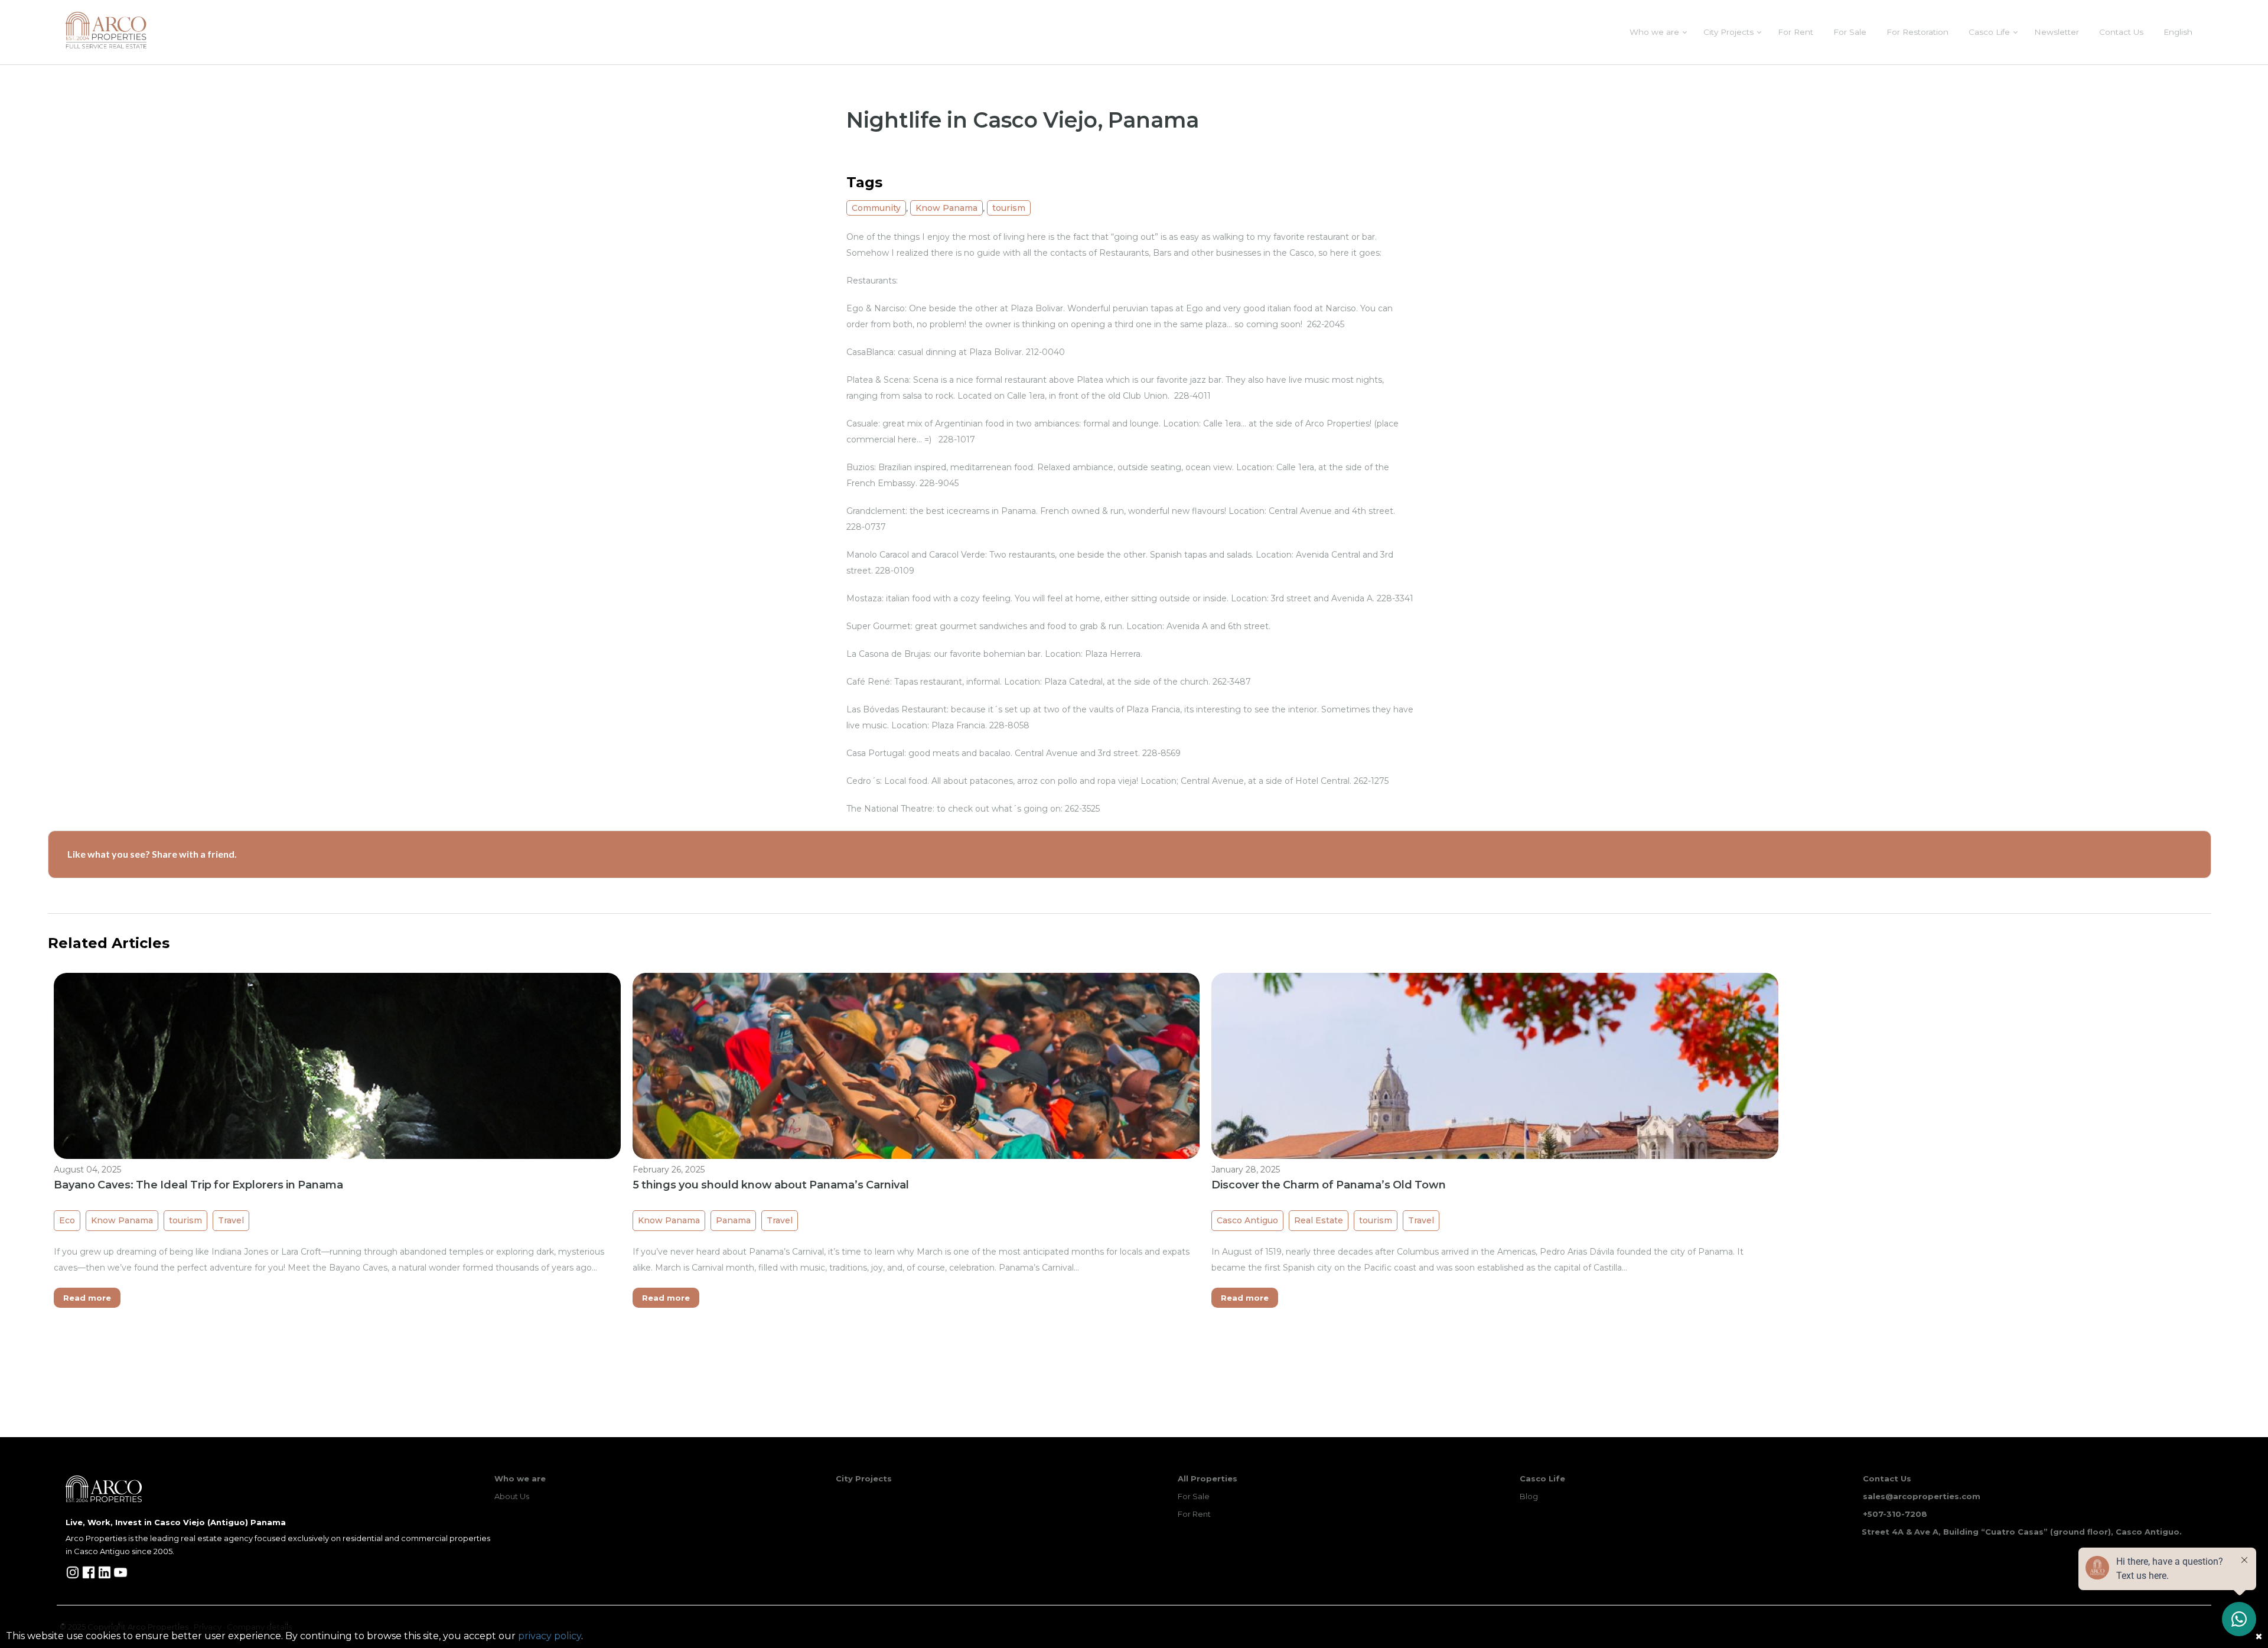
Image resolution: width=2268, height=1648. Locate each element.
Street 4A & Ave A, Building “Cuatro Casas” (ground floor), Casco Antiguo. (2022, 1532)
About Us (512, 1496)
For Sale (1850, 32)
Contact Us (2121, 32)
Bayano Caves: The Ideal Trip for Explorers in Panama (198, 1185)
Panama (733, 1220)
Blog (1529, 1496)
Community (876, 208)
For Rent (1795, 32)
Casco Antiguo (1247, 1220)
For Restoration (1917, 32)
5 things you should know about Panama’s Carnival (771, 1185)
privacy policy (550, 1636)
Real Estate (1319, 1220)
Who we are (1654, 32)
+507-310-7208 (1895, 1514)
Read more (87, 1298)
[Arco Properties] (106, 30)
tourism (1009, 208)
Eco (67, 1220)
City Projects (1728, 32)
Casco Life (1989, 32)
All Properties (1208, 1478)
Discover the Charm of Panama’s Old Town (1329, 1185)
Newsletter (2057, 32)
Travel (231, 1220)
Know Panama (946, 208)
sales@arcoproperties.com (1922, 1496)
